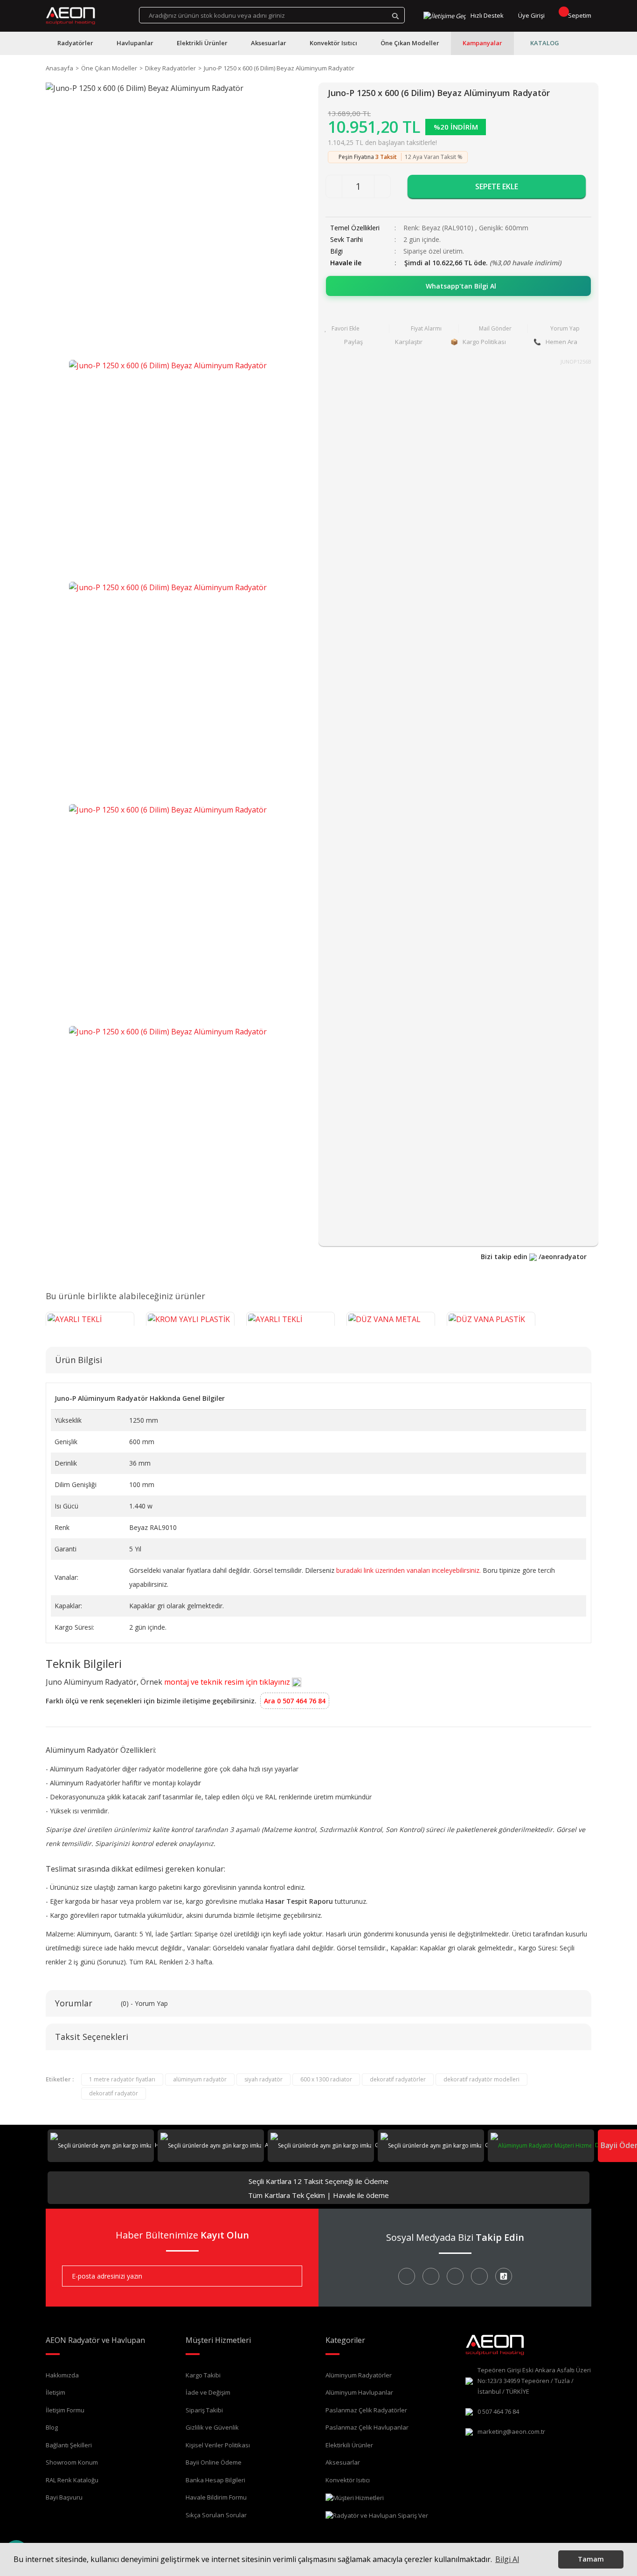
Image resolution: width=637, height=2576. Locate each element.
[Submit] (288, 2276)
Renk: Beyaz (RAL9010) (439, 228)
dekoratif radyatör (114, 2093)
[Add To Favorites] (354, 329)
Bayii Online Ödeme (214, 2462)
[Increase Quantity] (382, 186)
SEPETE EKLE (497, 186)
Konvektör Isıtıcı (348, 2480)
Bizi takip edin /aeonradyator (534, 1257)
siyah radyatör (263, 2079)
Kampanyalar (482, 43)
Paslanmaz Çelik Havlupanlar (367, 2427)
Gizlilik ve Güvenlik (212, 2427)
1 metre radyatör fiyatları (122, 2079)
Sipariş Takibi (204, 2410)
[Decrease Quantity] (334, 186)
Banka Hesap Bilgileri (215, 2480)
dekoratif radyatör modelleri (481, 2079)
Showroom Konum (72, 2462)
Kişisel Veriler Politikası (218, 2445)
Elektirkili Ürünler (349, 2445)
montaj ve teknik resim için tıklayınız (228, 1682)
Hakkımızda (62, 2375)
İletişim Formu (65, 2410)
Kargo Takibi (203, 2375)
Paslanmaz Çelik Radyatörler (366, 2410)
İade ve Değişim (208, 2392)
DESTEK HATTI (613, 2145)
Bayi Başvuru (64, 2497)
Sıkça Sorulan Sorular (216, 2515)
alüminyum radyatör (200, 2079)
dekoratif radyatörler (398, 2079)
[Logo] (71, 16)
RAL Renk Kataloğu (72, 2480)
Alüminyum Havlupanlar (359, 2392)
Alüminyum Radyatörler (359, 2375)
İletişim (55, 2392)
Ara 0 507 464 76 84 (295, 1701)
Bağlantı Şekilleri (69, 2445)
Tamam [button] (591, 2559)
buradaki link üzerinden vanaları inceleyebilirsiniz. (409, 1570)
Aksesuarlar (343, 2462)
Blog (52, 2427)
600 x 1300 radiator (326, 2079)
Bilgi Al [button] (507, 2559)
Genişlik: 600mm (504, 228)
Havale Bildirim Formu (216, 2497)
